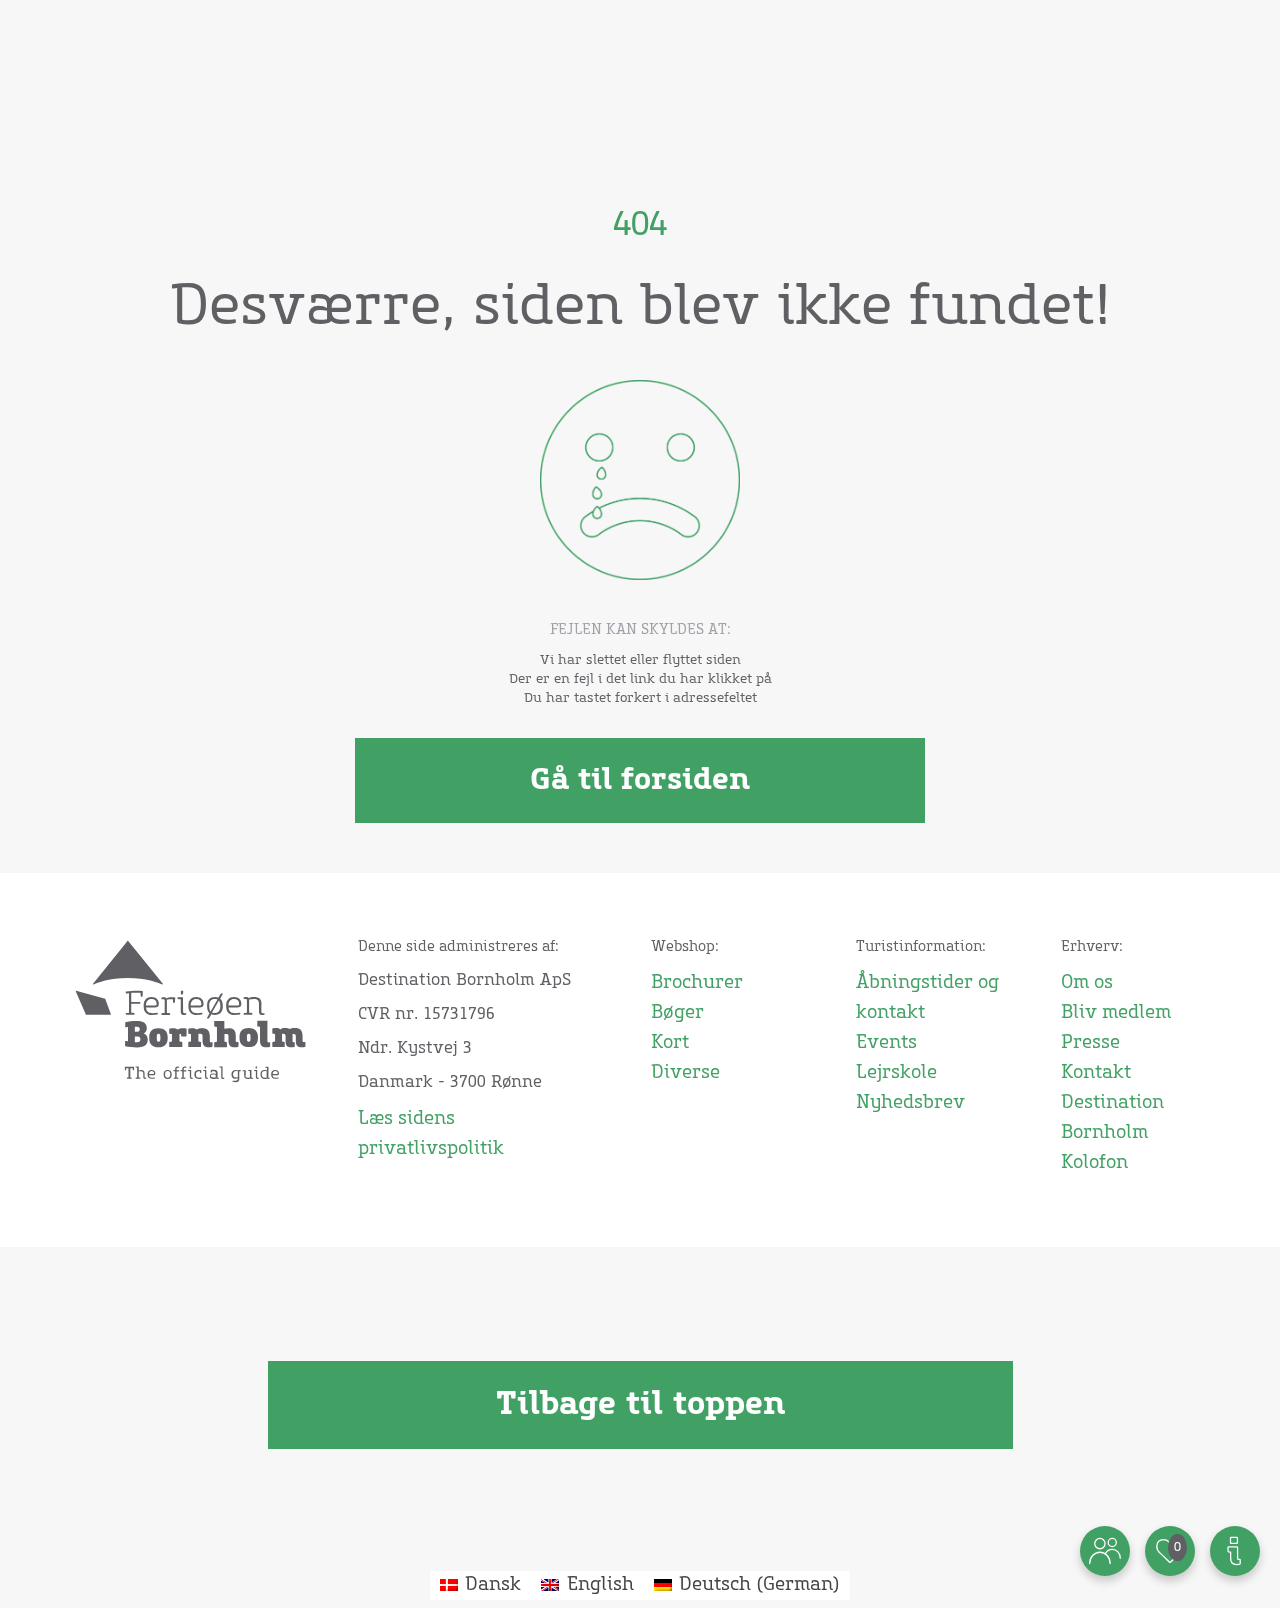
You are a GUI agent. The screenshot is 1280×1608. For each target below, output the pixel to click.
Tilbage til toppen (640, 1405)
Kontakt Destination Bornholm (1112, 1103)
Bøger (677, 1013)
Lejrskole (896, 1073)
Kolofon (1094, 1163)
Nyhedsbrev (910, 1103)
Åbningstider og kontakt (927, 998)
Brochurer (697, 983)
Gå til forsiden (640, 780)
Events (886, 1043)
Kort (670, 1043)
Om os (1087, 983)
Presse (1090, 1043)
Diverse (685, 1073)
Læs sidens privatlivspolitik (431, 1134)
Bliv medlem (1116, 1013)
